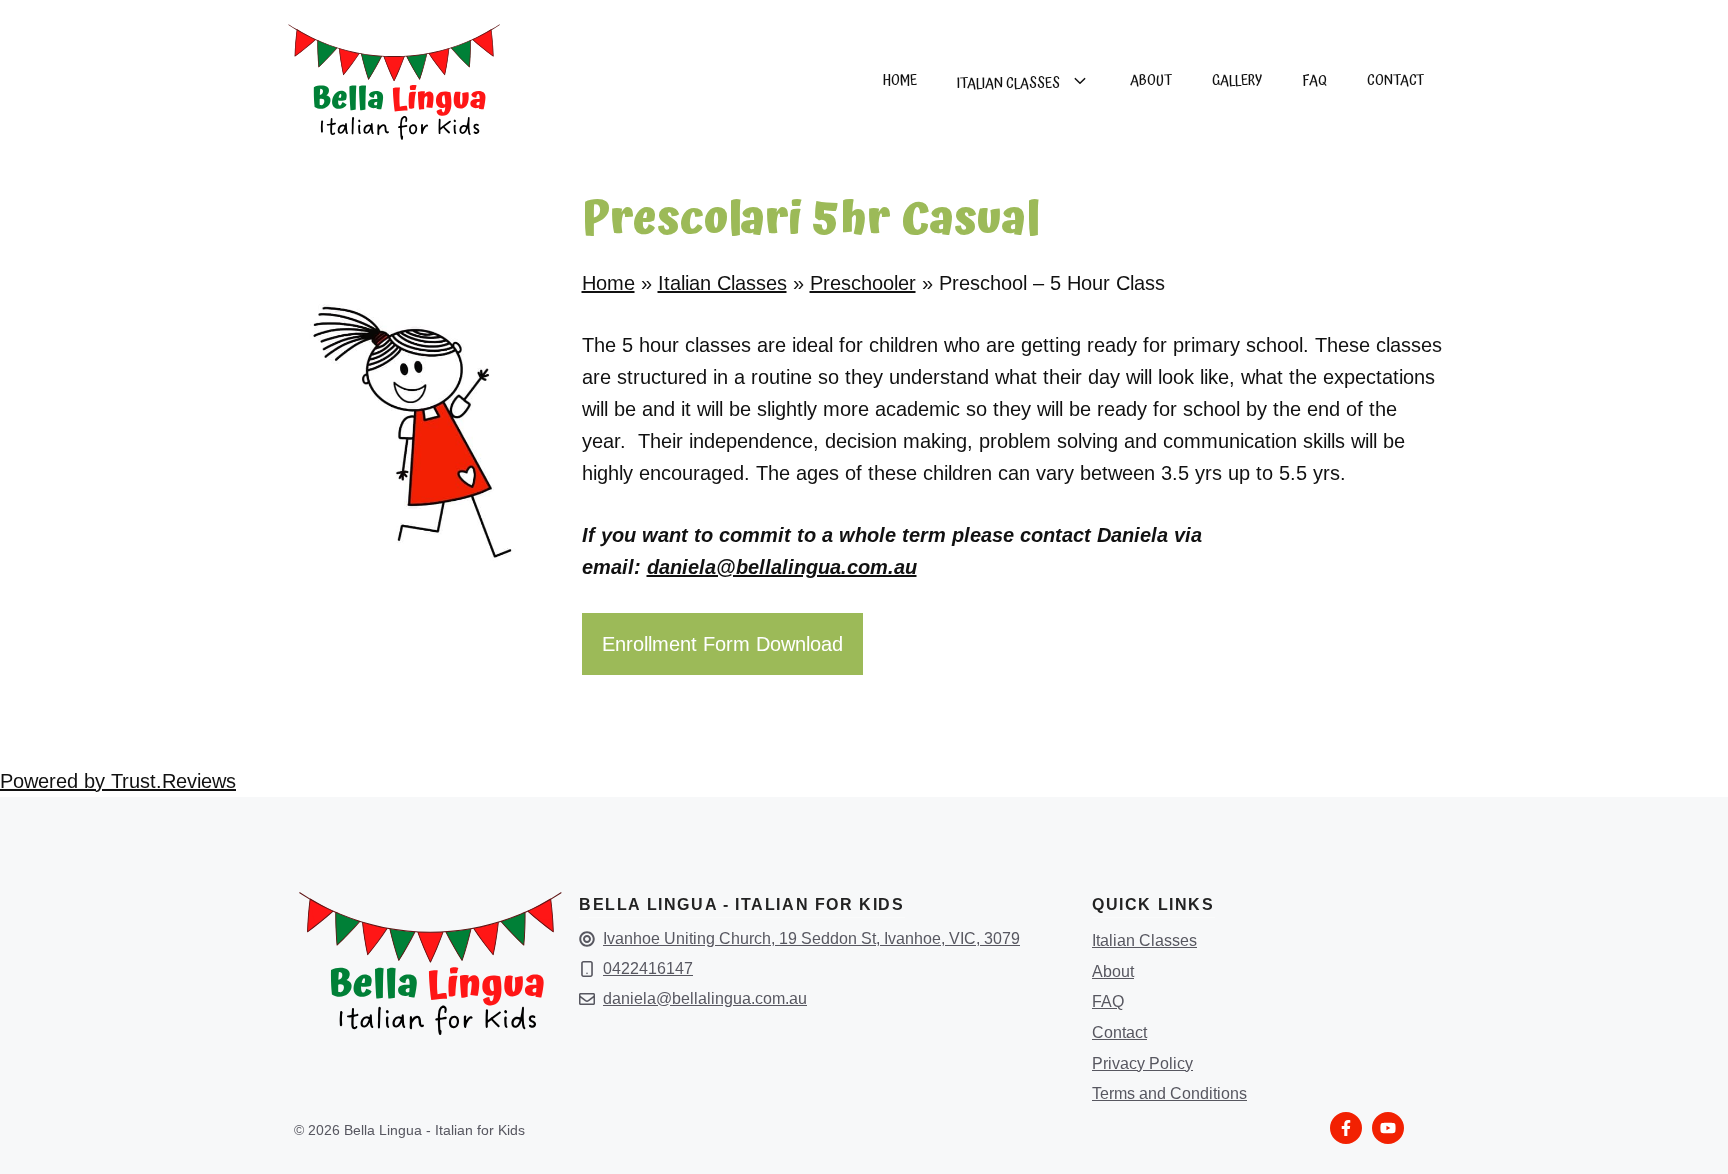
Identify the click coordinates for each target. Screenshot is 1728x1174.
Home (900, 81)
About (1113, 971)
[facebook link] (1346, 1128)
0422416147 (648, 968)
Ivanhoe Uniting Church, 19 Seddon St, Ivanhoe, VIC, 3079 (811, 938)
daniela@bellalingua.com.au (782, 567)
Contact (1119, 1032)
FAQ (1108, 1001)
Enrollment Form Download (722, 644)
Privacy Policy (1142, 1063)
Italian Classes (1008, 83)
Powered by (118, 781)
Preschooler (863, 283)
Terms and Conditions (1169, 1093)
